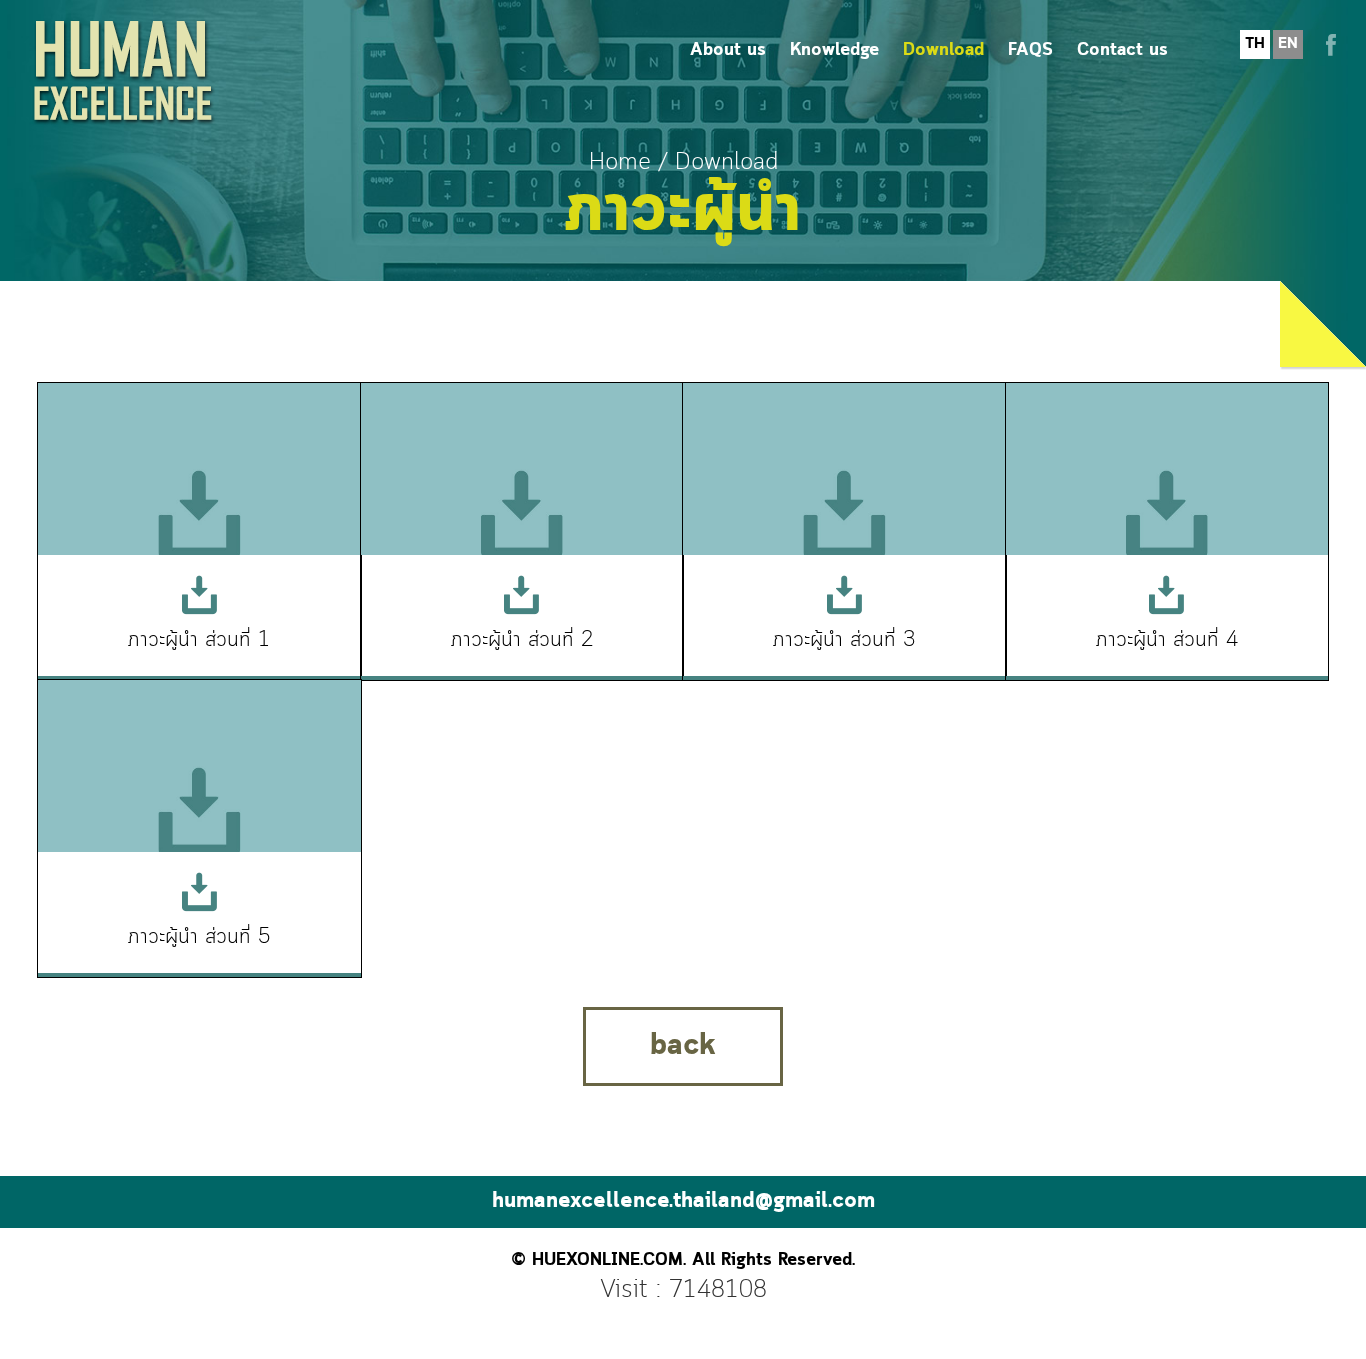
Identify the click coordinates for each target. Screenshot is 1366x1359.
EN (1288, 44)
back (683, 1046)
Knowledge (834, 50)
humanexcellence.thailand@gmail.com (683, 1201)
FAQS (1030, 50)
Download (943, 50)
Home (620, 162)
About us (728, 50)
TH (1255, 44)
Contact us (1122, 50)
